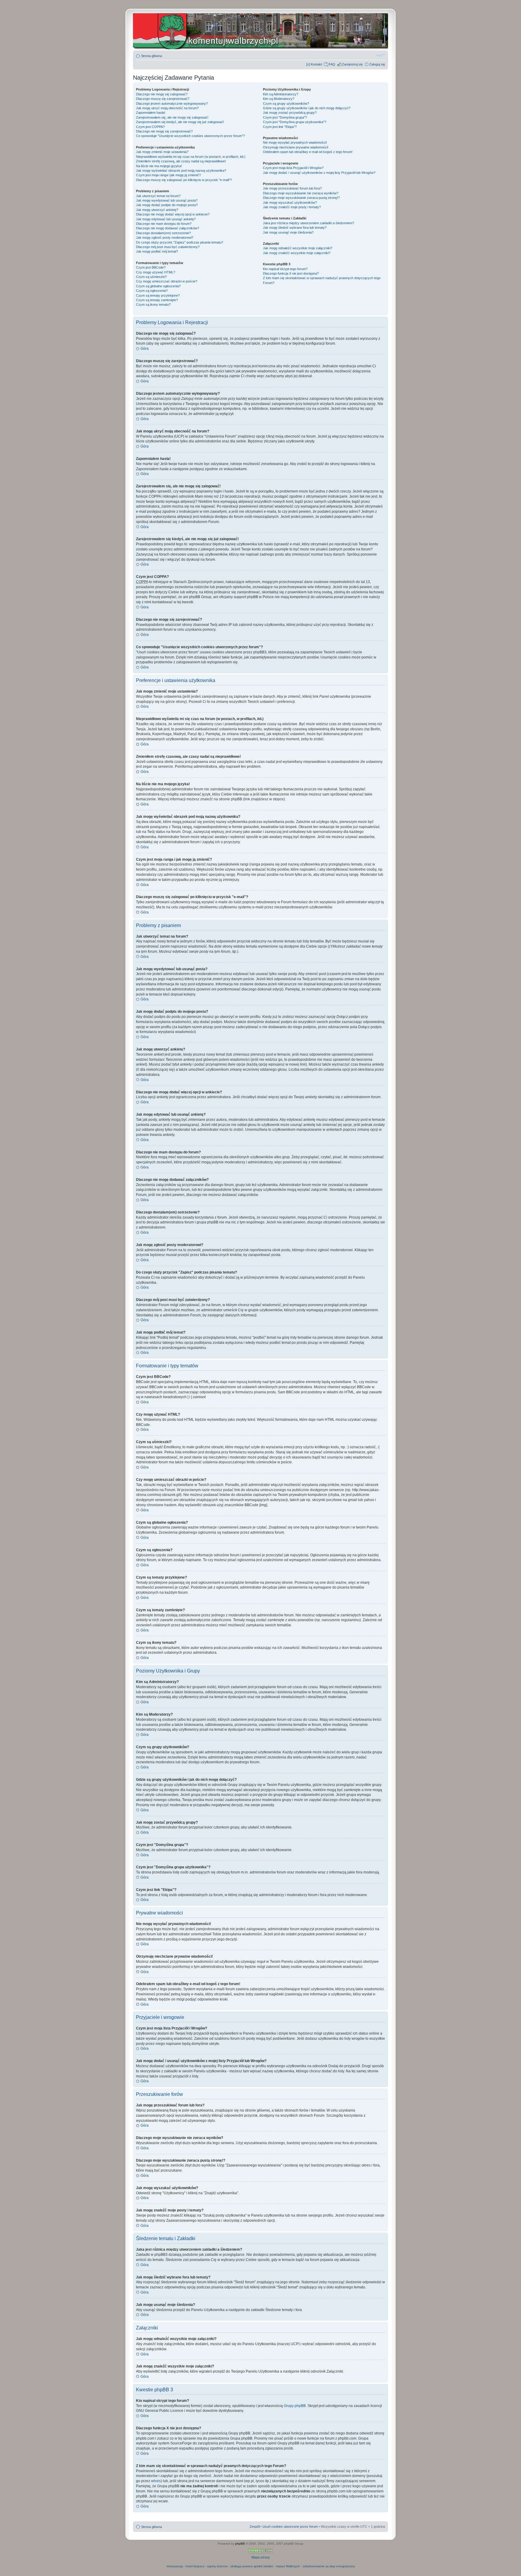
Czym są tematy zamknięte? (157, 300)
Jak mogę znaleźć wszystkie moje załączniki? (297, 253)
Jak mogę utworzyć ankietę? (157, 210)
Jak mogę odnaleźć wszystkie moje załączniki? (298, 248)
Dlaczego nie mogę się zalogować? (162, 94)
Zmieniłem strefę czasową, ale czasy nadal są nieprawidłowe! (181, 161)
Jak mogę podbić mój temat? (157, 251)
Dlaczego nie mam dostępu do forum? (164, 224)
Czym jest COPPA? (150, 127)
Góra (145, 349)
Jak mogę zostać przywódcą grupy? (290, 113)
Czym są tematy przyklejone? (158, 295)
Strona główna (152, 56)
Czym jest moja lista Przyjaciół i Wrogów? (293, 168)
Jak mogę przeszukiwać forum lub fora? (292, 188)
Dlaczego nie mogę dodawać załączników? (167, 228)
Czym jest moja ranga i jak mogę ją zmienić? (168, 175)
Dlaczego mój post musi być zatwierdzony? (168, 247)
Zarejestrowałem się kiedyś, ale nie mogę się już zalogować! (180, 122)
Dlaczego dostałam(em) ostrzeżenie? (163, 233)
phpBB (240, 2544)
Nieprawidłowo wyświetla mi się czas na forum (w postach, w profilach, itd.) (191, 157)
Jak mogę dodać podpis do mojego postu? (167, 205)
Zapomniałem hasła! (151, 113)
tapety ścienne (217, 2566)
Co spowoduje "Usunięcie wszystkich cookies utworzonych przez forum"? (190, 136)
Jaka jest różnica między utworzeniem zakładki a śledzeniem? (308, 223)
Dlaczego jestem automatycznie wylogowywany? (172, 104)
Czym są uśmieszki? (151, 277)
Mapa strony (261, 2557)
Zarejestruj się (352, 64)
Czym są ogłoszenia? (152, 291)
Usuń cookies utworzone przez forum (290, 2527)
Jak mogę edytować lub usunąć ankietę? (166, 219)
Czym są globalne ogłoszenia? (158, 286)
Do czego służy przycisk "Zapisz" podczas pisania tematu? (180, 242)
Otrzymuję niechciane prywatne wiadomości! (296, 147)
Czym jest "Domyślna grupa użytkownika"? (295, 122)
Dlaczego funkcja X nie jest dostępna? (291, 273)
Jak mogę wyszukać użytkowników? (290, 202)
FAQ (332, 64)
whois (156, 2481)
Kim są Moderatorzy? (279, 99)
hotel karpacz (195, 2566)
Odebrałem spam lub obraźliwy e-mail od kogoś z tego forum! (308, 152)
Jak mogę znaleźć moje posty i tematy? (292, 207)
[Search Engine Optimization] (260, 2552)
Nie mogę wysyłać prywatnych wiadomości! (295, 142)
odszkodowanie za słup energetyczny (329, 2566)
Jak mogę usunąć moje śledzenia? (288, 232)
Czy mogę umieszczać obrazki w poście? (167, 281)
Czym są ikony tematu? (153, 304)
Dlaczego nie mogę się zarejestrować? (164, 131)
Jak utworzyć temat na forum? (158, 196)
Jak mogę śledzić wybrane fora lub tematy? (295, 228)
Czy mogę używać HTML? (156, 272)
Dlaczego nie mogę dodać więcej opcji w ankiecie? (173, 214)
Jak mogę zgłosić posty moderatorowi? (165, 238)
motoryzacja (175, 2566)
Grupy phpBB (295, 2406)
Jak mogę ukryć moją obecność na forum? (167, 108)
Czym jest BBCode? (151, 267)
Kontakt (316, 64)
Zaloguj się (377, 64)
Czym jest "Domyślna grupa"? (285, 117)
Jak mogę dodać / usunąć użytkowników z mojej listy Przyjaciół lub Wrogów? (319, 173)
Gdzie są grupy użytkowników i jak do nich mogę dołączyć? (307, 108)
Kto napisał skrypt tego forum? (285, 269)
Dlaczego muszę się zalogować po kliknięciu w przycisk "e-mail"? (184, 180)
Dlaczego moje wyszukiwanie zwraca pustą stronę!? (301, 198)
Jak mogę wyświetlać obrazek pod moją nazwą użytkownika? (181, 171)
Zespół (255, 2527)
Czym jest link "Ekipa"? (280, 127)
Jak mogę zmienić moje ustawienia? (162, 152)
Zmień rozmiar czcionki (381, 55)
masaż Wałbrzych (288, 2566)
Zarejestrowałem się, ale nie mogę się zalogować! (172, 117)
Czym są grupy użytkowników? (286, 104)
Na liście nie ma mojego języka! (159, 166)
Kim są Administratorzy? (281, 94)
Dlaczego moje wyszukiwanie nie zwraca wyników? (301, 193)
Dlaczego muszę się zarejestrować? (163, 99)
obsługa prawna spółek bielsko (252, 2566)
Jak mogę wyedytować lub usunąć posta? (167, 200)
